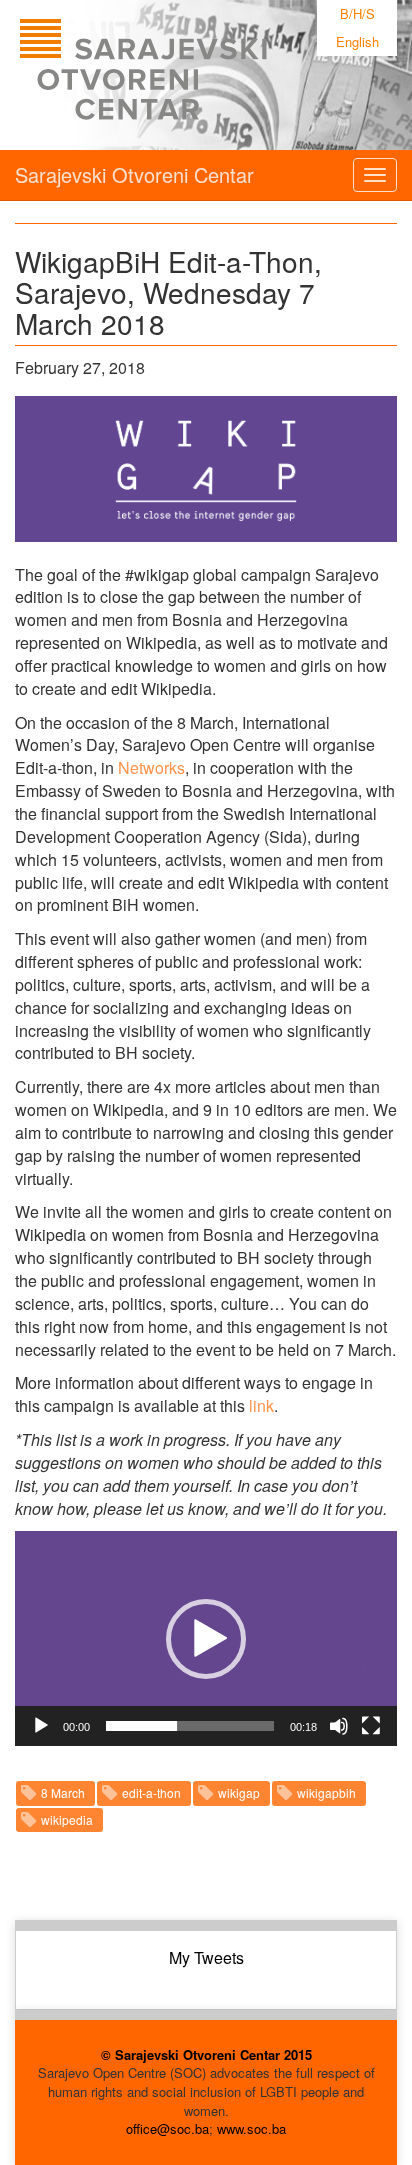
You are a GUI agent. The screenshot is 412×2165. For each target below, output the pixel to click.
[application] (206, 1638)
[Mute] (339, 1726)
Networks (151, 767)
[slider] (190, 1726)
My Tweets (206, 1957)
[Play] (41, 1726)
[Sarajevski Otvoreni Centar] (184, 75)
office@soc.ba (167, 2128)
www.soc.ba (251, 2128)
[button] (206, 1639)
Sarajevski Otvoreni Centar (134, 174)
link (261, 1405)
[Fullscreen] (371, 1726)
